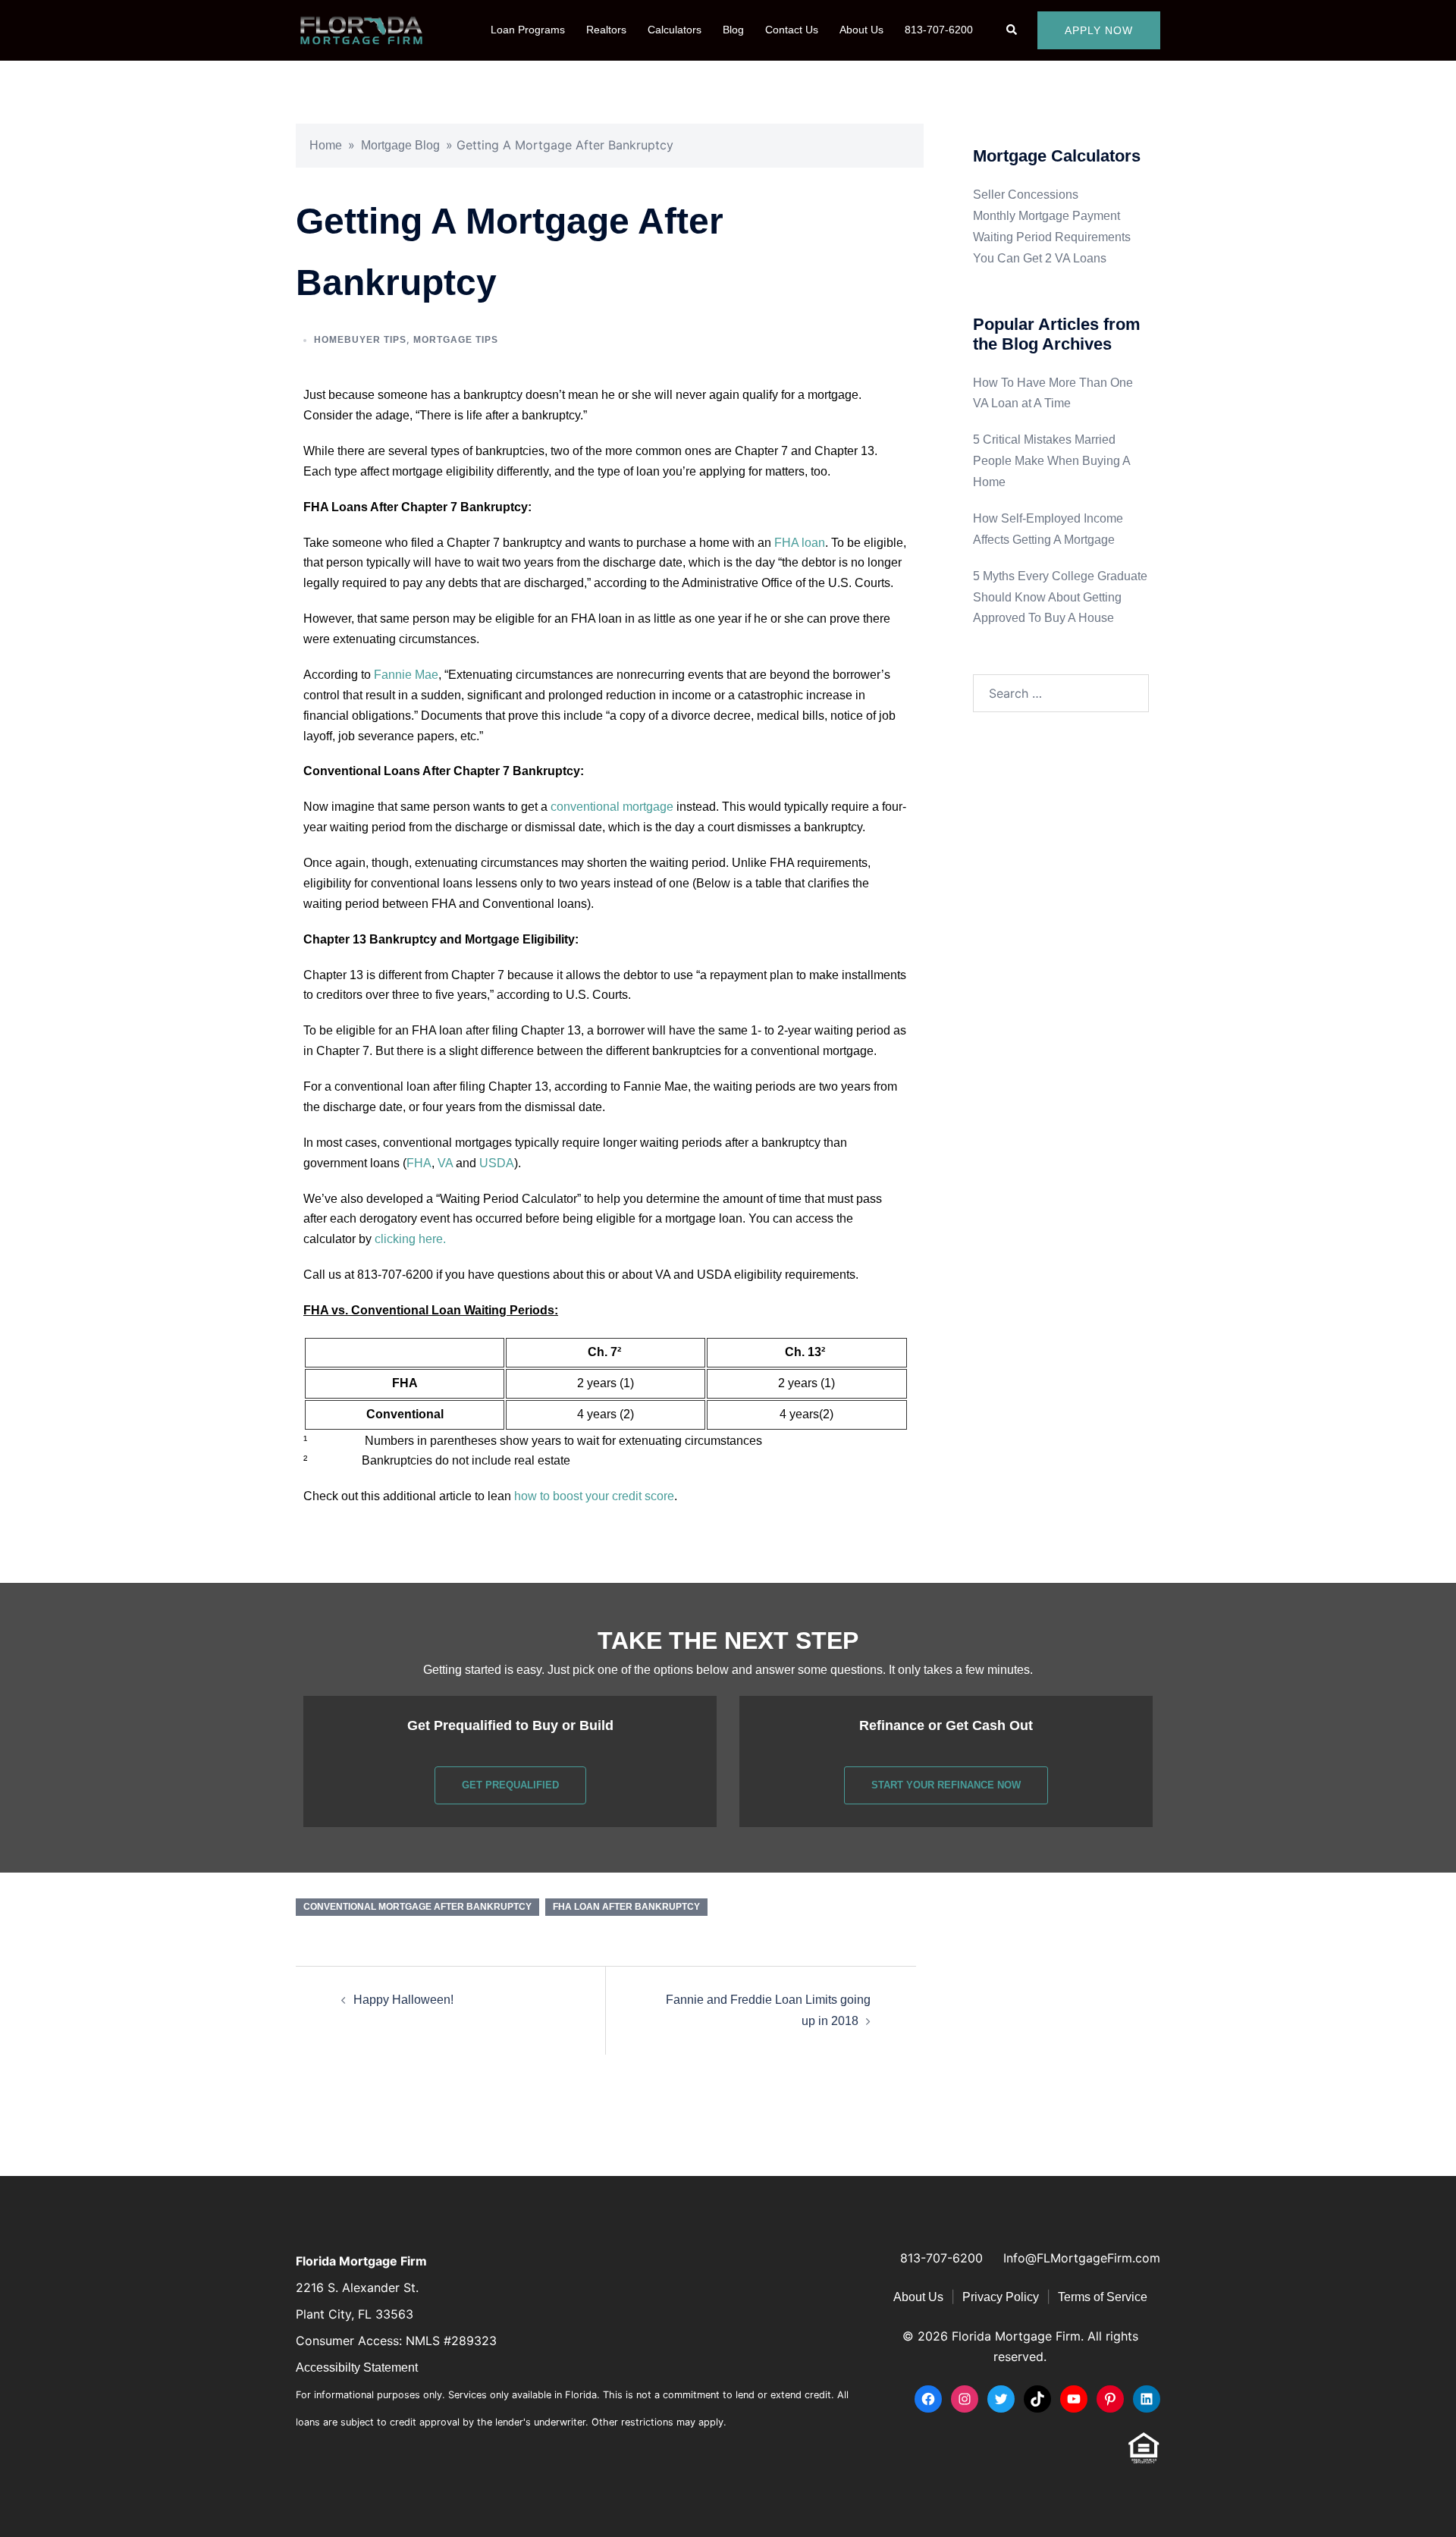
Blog (733, 30)
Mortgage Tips (456, 340)
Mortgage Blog (400, 145)
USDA (497, 1163)
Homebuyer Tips (360, 340)
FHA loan (800, 543)
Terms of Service (1103, 2297)
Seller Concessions (1026, 195)
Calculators (675, 30)
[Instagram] (965, 2399)
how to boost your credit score (593, 1496)
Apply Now (1099, 30)
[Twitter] (1001, 2399)
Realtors (606, 30)
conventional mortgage (612, 807)
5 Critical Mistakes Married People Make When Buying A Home (1051, 461)
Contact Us (792, 30)
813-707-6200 (939, 30)
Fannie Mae (406, 675)
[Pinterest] (1110, 2399)
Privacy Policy (1001, 2297)
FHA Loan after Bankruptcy (626, 1907)
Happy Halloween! (403, 2000)
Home (326, 145)
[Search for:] (1061, 693)
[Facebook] (928, 2399)
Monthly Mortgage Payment (1046, 216)
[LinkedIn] (1147, 2399)
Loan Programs (528, 30)
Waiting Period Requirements (1052, 237)
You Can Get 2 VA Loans (1040, 258)
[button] (1012, 30)
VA (445, 1163)
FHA (419, 1163)
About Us (861, 30)
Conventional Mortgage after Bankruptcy (417, 1907)
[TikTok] (1037, 2399)
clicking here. (410, 1239)
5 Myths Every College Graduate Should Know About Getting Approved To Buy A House (1060, 597)
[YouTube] (1074, 2399)
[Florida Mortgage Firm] (361, 29)
